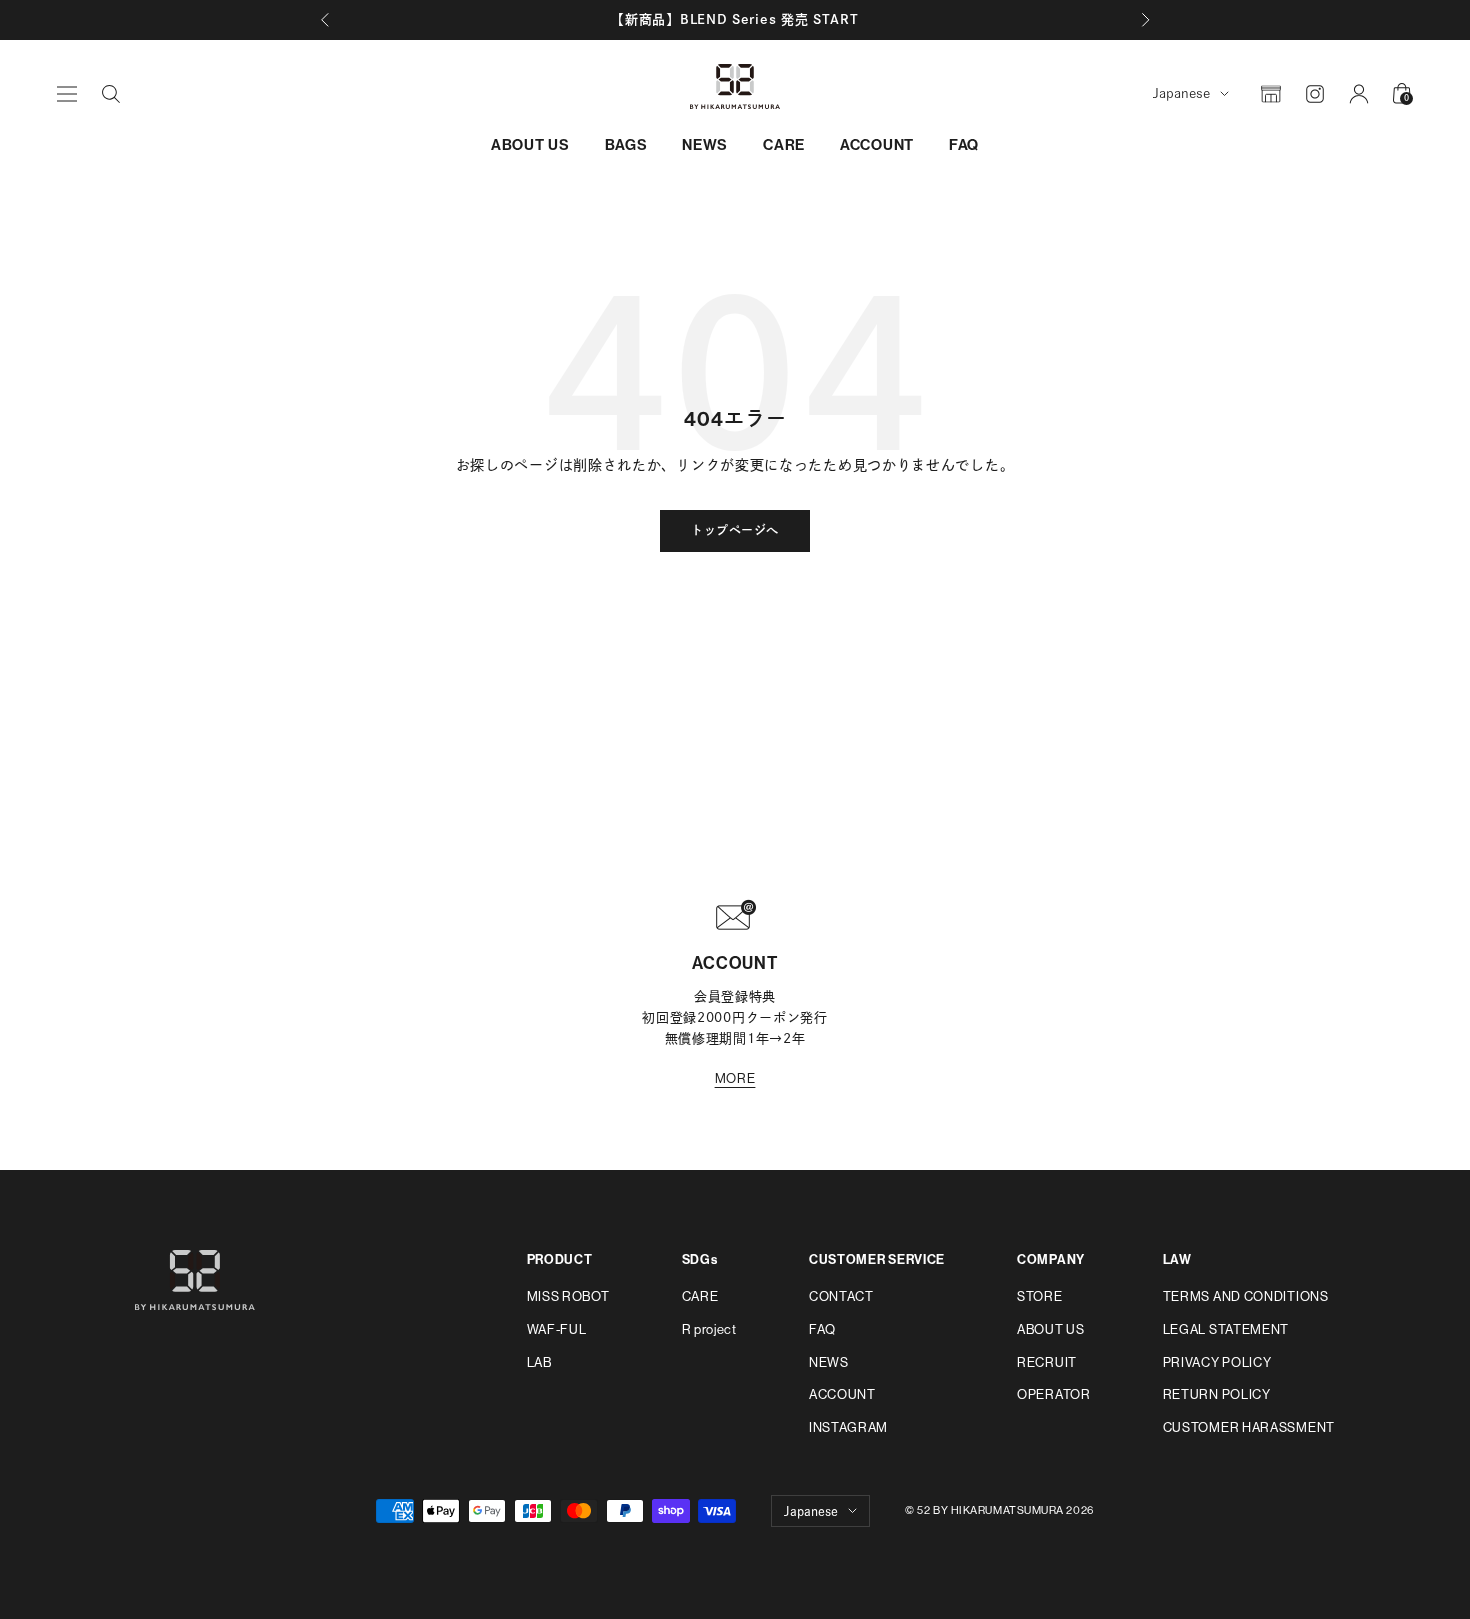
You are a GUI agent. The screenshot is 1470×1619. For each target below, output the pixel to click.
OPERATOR (1054, 1394)
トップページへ (734, 531)
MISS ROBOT (568, 1296)
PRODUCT (560, 1259)
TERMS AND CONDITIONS (1246, 1296)
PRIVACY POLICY (1217, 1362)
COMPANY (1051, 1259)
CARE (784, 145)
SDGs (700, 1259)
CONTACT (841, 1296)
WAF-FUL (557, 1329)
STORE (1040, 1296)
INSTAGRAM (848, 1427)
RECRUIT (1047, 1362)
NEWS (705, 145)
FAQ (964, 145)
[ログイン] (1359, 94)
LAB (539, 1362)
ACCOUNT (877, 145)
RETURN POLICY (1217, 1394)
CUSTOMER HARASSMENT (1249, 1427)
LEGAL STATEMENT (1226, 1329)
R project (709, 1329)
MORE (735, 1078)
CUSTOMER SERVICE (877, 1259)
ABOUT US (530, 145)
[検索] (111, 94)
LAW (1177, 1259)
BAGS (626, 145)
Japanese (1181, 93)
